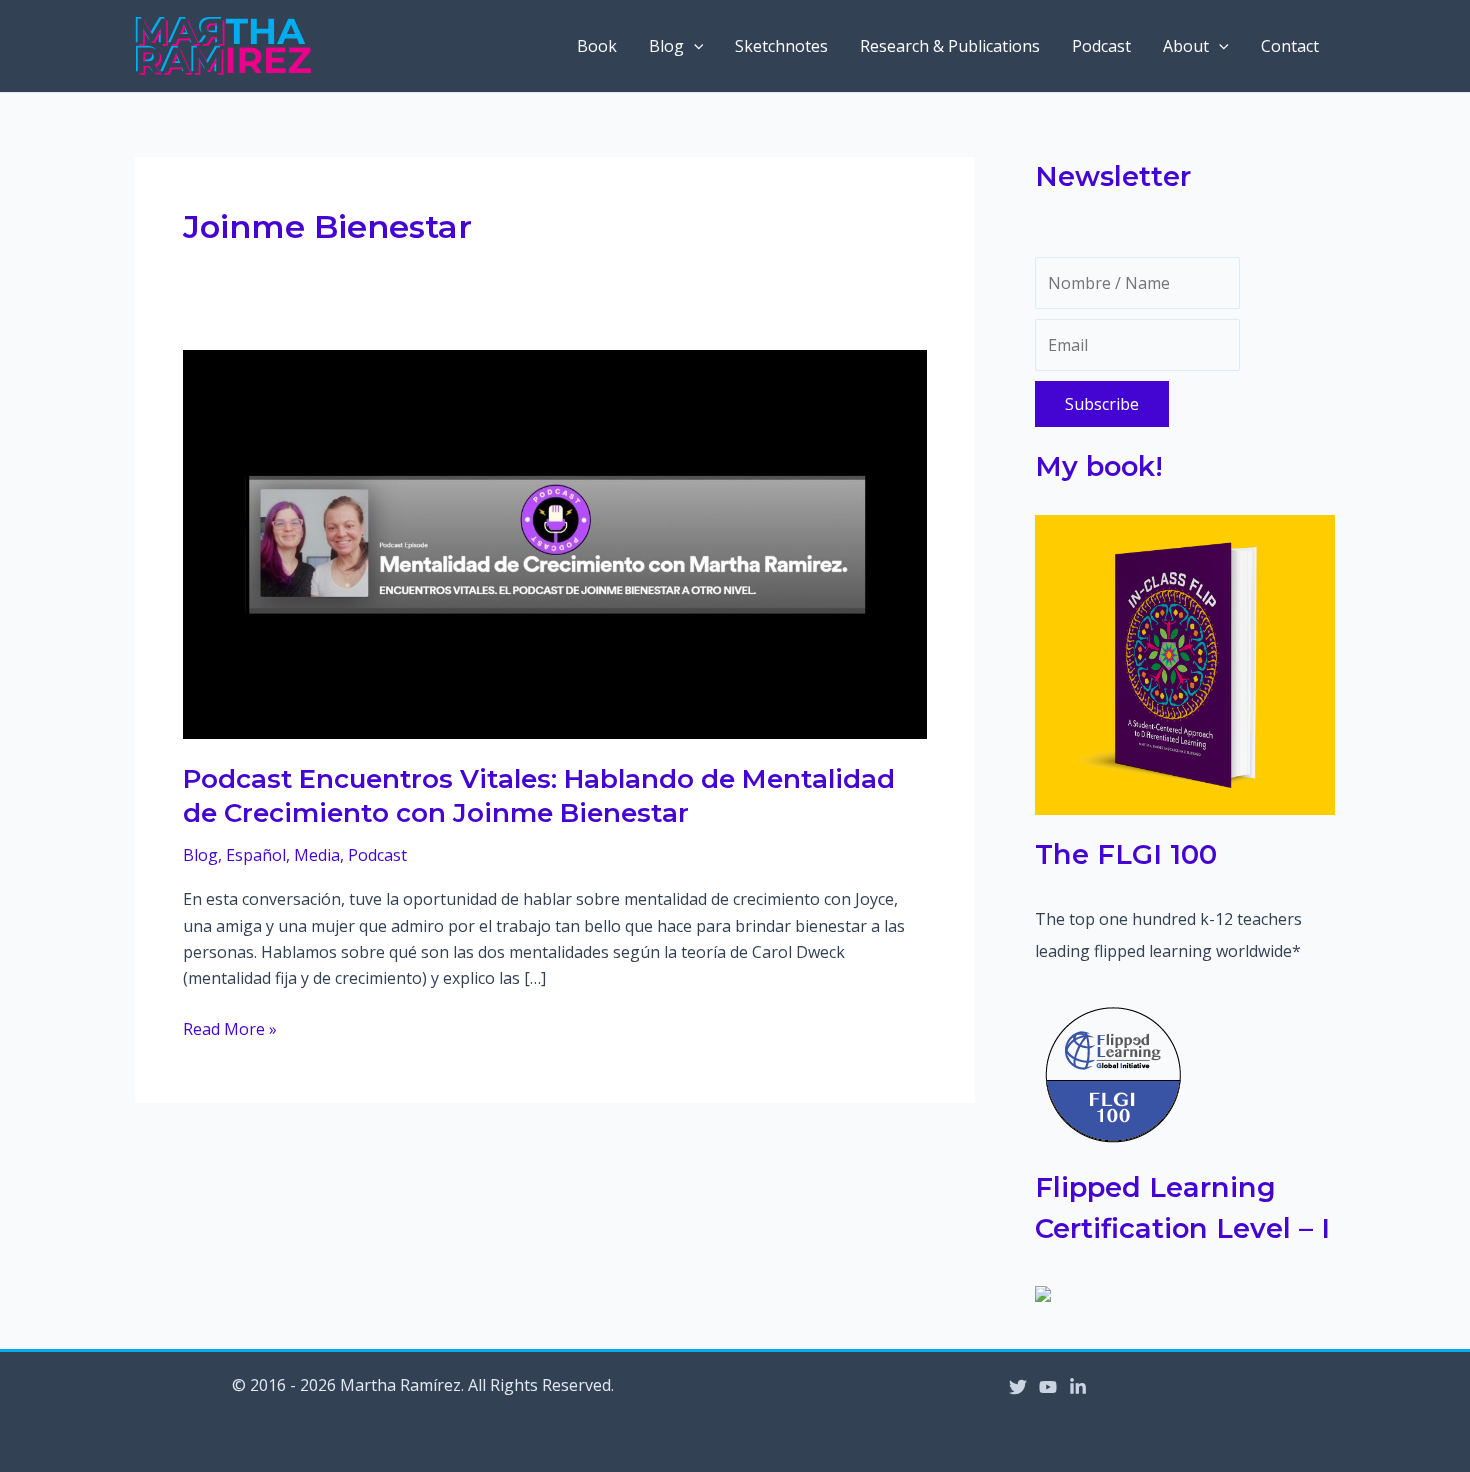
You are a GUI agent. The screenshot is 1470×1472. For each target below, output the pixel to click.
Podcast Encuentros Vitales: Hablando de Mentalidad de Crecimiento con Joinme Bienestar (539, 796)
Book (597, 46)
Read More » (230, 1029)
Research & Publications (950, 46)
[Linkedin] (1078, 1387)
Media (317, 855)
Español (256, 855)
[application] (694, 46)
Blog (666, 46)
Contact (1290, 46)
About (1186, 46)
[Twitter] (1018, 1387)
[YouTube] (1048, 1387)
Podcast (1101, 46)
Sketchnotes (781, 46)
